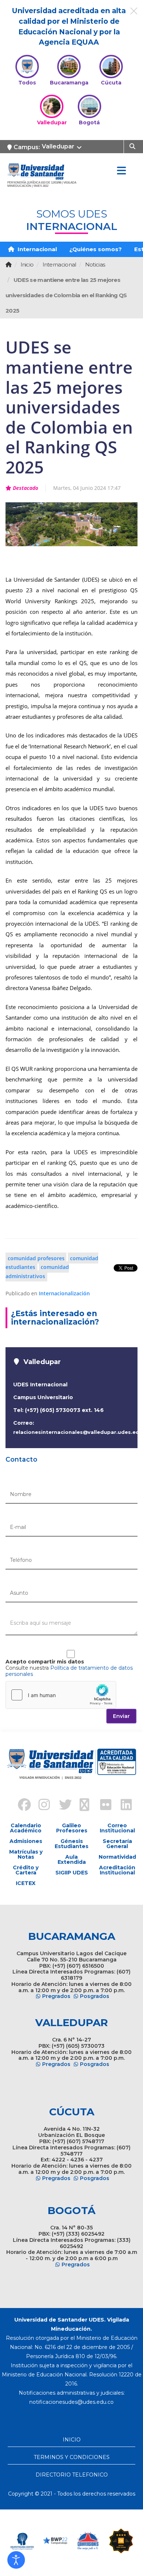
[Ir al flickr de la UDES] (102, 1806)
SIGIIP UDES (72, 1873)
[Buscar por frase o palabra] (133, 146)
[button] (16, 2560)
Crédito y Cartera (26, 1870)
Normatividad (117, 1857)
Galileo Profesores (72, 1828)
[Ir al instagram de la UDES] (41, 1806)
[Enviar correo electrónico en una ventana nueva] (71, 2402)
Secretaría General (117, 1844)
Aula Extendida (72, 1859)
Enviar (121, 1716)
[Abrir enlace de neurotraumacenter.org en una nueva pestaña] (22, 2541)
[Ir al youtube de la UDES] (82, 1806)
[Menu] (121, 171)
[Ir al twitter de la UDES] (61, 1806)
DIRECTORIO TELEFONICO (72, 2475)
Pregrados (56, 1996)
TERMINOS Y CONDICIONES (72, 2457)
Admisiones (26, 1841)
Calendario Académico (26, 1828)
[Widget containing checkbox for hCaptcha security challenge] (61, 1695)
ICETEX (26, 1883)
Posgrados (95, 1996)
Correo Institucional (117, 1828)
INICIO (72, 2440)
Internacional (36, 249)
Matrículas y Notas (26, 1854)
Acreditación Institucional (117, 1870)
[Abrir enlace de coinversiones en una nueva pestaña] (88, 2541)
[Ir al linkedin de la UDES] (123, 1806)
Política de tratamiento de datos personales (69, 1671)
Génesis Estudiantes (71, 1844)
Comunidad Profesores (36, 1258)
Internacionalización (64, 1293)
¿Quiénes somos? (96, 249)
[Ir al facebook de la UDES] (20, 1806)
